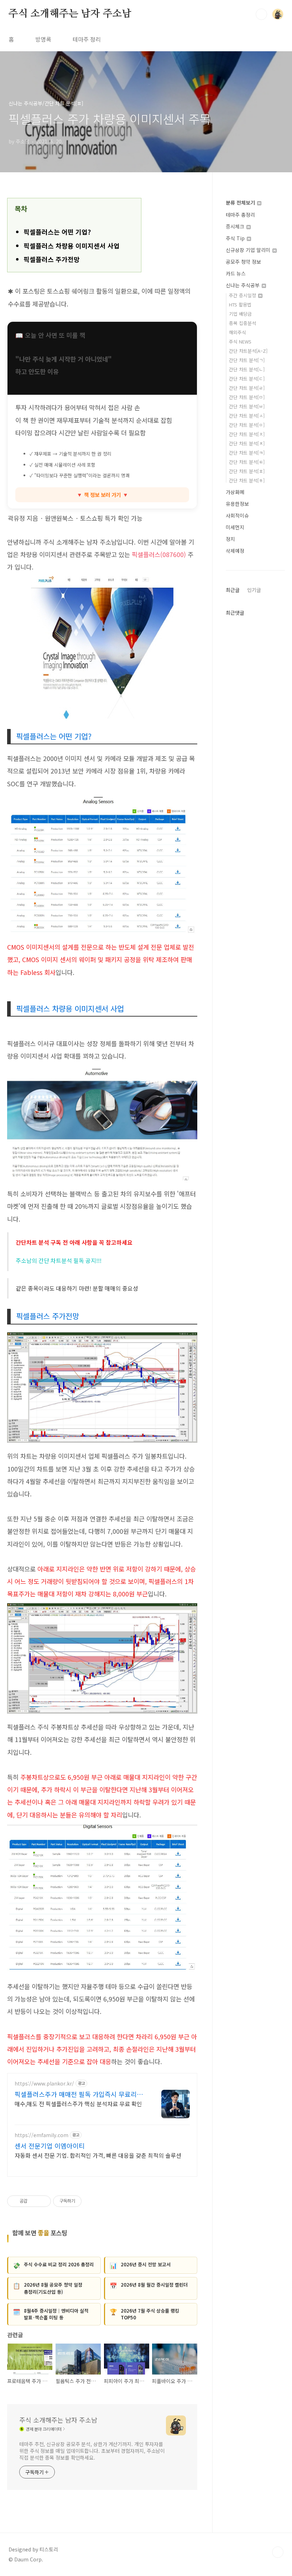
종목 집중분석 (243, 323)
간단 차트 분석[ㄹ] (247, 388)
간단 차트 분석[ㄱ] (247, 360)
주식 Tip (236, 238)
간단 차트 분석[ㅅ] (247, 416)
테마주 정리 (87, 39)
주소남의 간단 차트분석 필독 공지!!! (59, 1260)
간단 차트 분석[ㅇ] (247, 425)
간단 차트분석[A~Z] (248, 351)
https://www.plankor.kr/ (44, 2084)
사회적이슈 (237, 515)
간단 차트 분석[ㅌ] (247, 462)
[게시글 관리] (43, 2201)
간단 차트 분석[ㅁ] (247, 397)
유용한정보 (237, 504)
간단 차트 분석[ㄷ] (247, 379)
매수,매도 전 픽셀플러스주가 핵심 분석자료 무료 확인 (78, 2103)
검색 (261, 14)
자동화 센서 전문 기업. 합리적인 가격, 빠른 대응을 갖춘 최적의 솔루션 (98, 2155)
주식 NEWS (240, 342)
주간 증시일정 (243, 295)
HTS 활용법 (240, 305)
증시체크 (236, 226)
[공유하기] (34, 2201)
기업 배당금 (240, 314)
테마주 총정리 (240, 215)
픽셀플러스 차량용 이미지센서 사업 (72, 246)
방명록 (43, 39)
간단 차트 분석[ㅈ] (247, 434)
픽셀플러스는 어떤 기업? (57, 232)
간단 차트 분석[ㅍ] (247, 471)
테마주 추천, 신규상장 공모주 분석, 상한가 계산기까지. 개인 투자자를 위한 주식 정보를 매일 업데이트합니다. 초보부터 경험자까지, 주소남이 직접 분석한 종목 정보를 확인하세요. (92, 2451)
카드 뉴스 (236, 273)
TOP (278, 2552)
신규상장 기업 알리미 (249, 250)
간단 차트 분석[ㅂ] (247, 406)
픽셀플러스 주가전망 (52, 259)
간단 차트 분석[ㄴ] (247, 369)
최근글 (233, 590)
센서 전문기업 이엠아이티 (50, 2146)
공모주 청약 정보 (243, 262)
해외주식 (238, 332)
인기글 (254, 590)
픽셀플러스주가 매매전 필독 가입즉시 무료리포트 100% (79, 2094)
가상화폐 (235, 492)
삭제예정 (235, 551)
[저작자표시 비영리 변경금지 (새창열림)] (91, 2201)
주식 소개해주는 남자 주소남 (70, 14)
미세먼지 (235, 527)
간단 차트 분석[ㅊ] (247, 443)
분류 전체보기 (241, 203)
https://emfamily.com (41, 2135)
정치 (230, 539)
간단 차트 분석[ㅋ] (247, 453)
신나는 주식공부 (243, 285)
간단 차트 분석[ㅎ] (247, 480)
